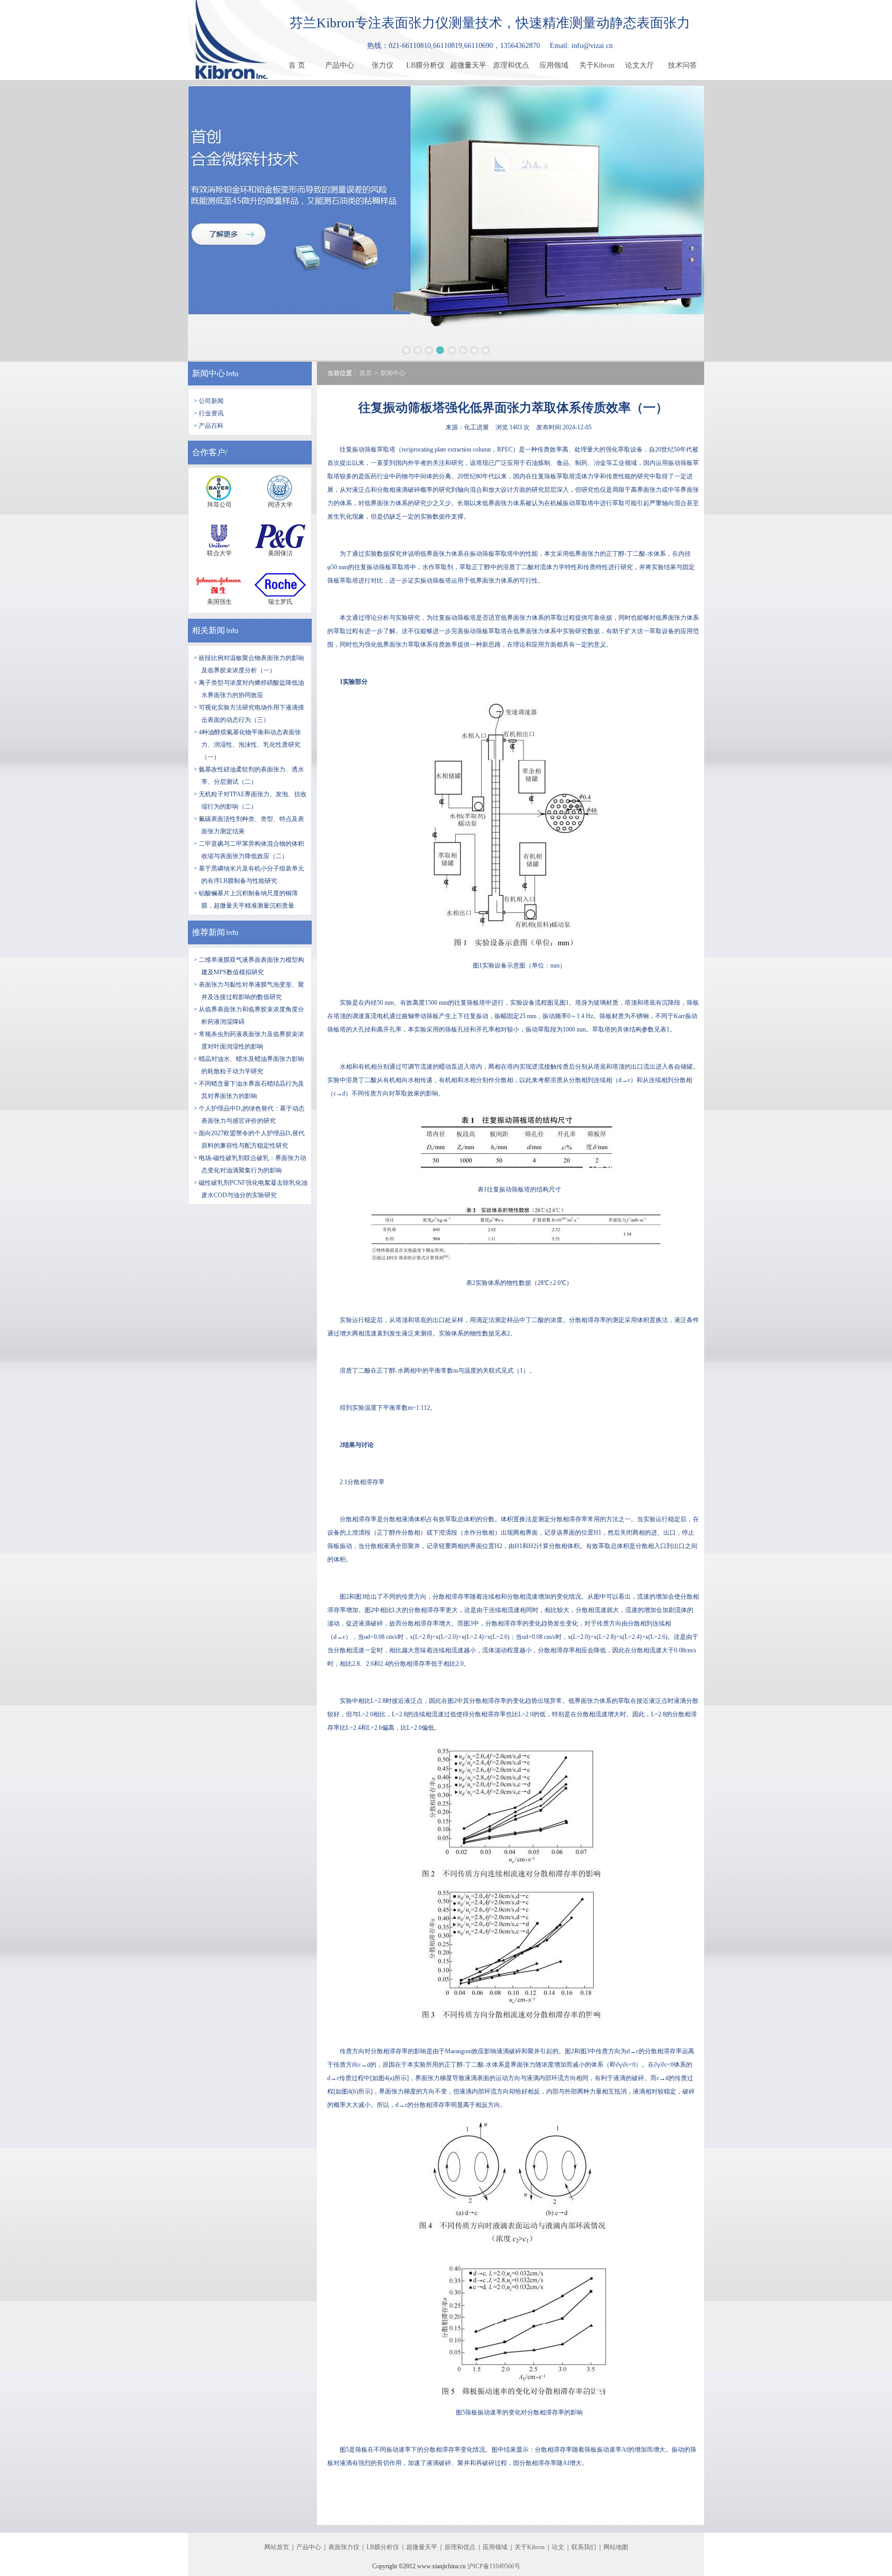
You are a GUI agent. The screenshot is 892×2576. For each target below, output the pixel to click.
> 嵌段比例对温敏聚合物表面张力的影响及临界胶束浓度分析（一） (249, 664)
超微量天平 (468, 65)
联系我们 (584, 2547)
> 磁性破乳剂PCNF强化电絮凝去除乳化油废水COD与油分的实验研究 (251, 1189)
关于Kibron (597, 65)
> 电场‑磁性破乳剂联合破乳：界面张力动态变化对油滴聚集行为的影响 (250, 1164)
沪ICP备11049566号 (494, 2566)
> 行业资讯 (209, 413)
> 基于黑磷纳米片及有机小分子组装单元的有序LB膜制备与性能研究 (249, 875)
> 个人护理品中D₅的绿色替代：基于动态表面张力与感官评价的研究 (249, 1115)
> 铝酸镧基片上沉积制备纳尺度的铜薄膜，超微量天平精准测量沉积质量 (246, 899)
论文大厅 (640, 65)
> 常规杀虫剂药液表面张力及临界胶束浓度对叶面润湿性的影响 (249, 1040)
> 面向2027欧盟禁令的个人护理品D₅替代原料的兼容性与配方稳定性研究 (249, 1139)
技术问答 (682, 65)
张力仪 (383, 65)
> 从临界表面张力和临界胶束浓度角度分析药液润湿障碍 (249, 1016)
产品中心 (340, 65)
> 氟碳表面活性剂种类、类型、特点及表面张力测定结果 (249, 825)
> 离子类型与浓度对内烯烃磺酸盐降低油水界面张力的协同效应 (249, 689)
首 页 (297, 65)
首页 (365, 373)
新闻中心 (209, 373)
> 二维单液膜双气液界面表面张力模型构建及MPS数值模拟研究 (249, 966)
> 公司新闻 (209, 401)
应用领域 (554, 65)
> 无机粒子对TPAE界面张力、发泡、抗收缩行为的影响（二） (250, 800)
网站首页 (277, 2547)
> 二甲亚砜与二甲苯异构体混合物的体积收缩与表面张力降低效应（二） (249, 850)
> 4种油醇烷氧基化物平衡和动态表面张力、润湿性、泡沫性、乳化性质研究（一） (247, 745)
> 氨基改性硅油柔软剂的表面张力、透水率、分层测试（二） (249, 776)
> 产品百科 (209, 426)
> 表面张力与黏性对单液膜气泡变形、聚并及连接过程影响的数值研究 (249, 991)
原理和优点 (511, 65)
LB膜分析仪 (425, 65)
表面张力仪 (344, 2547)
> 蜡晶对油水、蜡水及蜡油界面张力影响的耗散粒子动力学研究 (249, 1065)
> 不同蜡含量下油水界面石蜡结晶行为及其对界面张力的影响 (249, 1090)
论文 (558, 2547)
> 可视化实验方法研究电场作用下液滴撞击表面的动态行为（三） (249, 714)
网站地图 (616, 2547)
